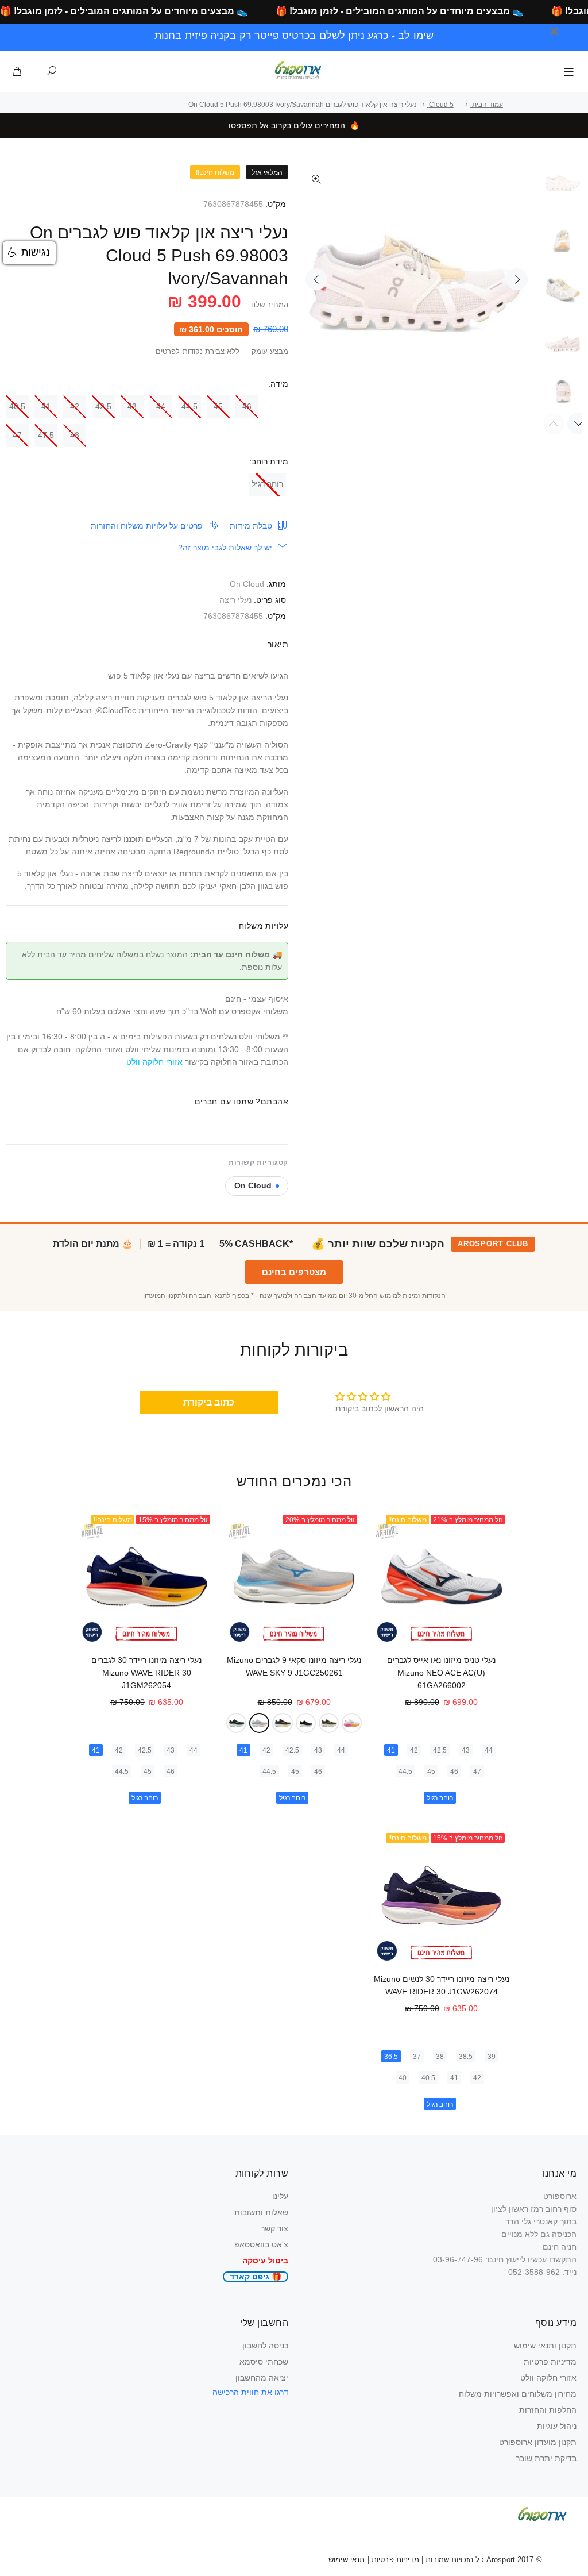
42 (75, 406)
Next (517, 279)
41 (46, 406)
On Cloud (247, 584)
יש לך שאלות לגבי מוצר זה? (225, 548)
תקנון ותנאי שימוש (545, 2346)
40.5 (17, 406)
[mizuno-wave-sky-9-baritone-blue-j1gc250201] (282, 1723)
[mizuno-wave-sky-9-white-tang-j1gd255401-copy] (352, 1723)
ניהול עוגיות (557, 2426)
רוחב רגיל (267, 484)
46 (247, 406)
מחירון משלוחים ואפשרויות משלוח (518, 2394)
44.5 (189, 406)
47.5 (46, 435)
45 (218, 406)
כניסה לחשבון (265, 2346)
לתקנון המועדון (164, 1296)
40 (403, 2078)
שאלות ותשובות (261, 2212)
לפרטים (168, 352)
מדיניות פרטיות (550, 2362)
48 (75, 435)
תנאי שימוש (347, 2560)
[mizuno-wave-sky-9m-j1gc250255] (236, 1723)
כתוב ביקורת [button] (209, 1402)
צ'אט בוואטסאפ (261, 2244)
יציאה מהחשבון (262, 2378)
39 (492, 2057)
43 (132, 406)
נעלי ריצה (235, 600)
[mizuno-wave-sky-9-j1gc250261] (259, 1723)
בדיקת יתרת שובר (546, 2458)
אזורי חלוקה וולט (548, 2378)
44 (161, 406)
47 (17, 435)
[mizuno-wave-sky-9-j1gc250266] (329, 1723)
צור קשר (274, 2228)
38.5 (466, 2057)
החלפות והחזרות (548, 2410)
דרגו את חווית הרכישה (250, 2392)
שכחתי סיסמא (264, 2362)
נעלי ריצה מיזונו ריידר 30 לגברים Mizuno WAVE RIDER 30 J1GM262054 (146, 1673)
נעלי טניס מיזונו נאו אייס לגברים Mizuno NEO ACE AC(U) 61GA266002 (441, 1673)
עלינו (280, 2196)
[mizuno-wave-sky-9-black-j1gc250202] (306, 1723)
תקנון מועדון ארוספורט (538, 2442)
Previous (316, 279)
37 (417, 2057)
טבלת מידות (251, 526)
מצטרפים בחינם (294, 1272)
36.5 (391, 2057)
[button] (29, 253)
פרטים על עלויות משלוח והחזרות (147, 526)
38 (440, 2057)
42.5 (103, 406)
